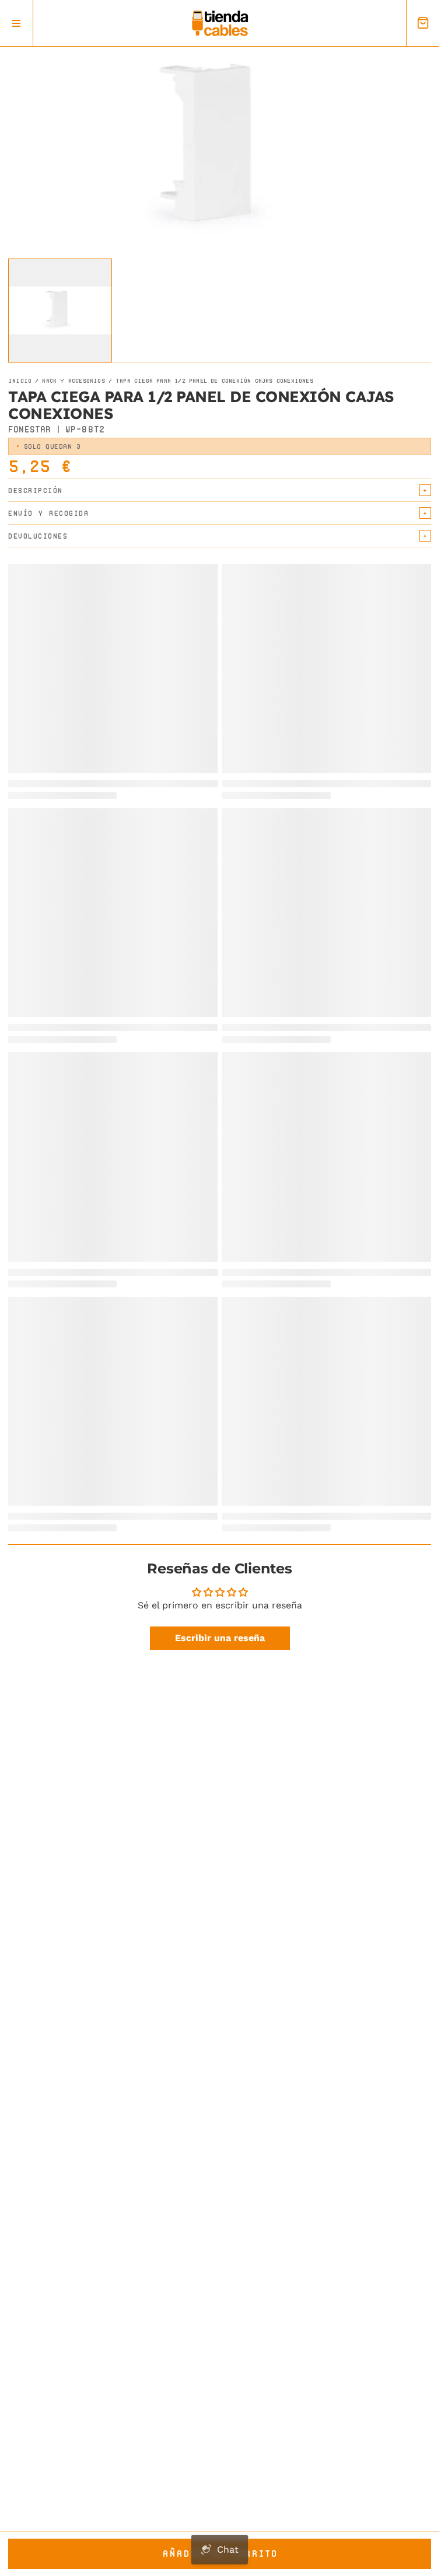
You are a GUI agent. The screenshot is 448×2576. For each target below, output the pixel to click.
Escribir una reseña (220, 1638)
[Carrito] (423, 23)
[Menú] (17, 23)
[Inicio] (220, 23)
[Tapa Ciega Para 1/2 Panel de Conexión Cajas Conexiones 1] (60, 310)
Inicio (20, 381)
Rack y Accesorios (73, 381)
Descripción (36, 491)
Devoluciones (38, 536)
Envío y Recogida (48, 513)
